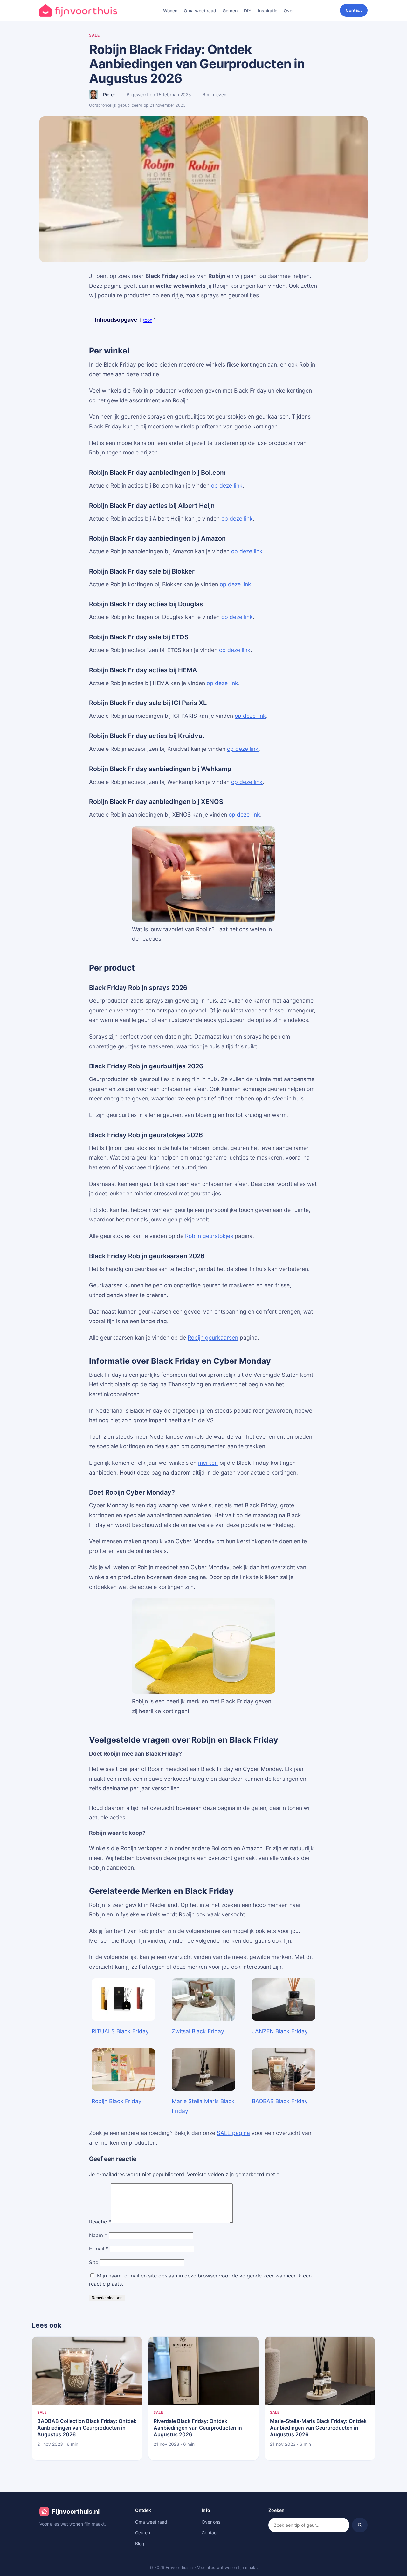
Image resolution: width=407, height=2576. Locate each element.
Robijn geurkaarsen (213, 1338)
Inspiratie (268, 11)
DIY (248, 11)
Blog (140, 2543)
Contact (354, 10)
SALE (94, 35)
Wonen (170, 11)
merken (208, 1463)
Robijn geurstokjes (209, 1236)
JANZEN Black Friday (280, 2031)
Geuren (230, 11)
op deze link (227, 485)
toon (148, 320)
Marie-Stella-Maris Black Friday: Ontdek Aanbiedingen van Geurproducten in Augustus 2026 (318, 2428)
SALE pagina (233, 2133)
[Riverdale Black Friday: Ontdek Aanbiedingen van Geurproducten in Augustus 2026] (203, 2371)
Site (94, 2262)
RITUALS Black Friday (120, 2031)
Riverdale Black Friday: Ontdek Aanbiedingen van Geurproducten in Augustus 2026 (198, 2428)
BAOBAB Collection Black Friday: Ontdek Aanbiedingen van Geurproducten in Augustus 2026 (87, 2428)
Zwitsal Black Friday (198, 2031)
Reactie (100, 2222)
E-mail (99, 2249)
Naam (98, 2235)
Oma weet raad (200, 11)
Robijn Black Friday (117, 2101)
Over (289, 11)
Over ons (211, 2522)
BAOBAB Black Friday (280, 2101)
